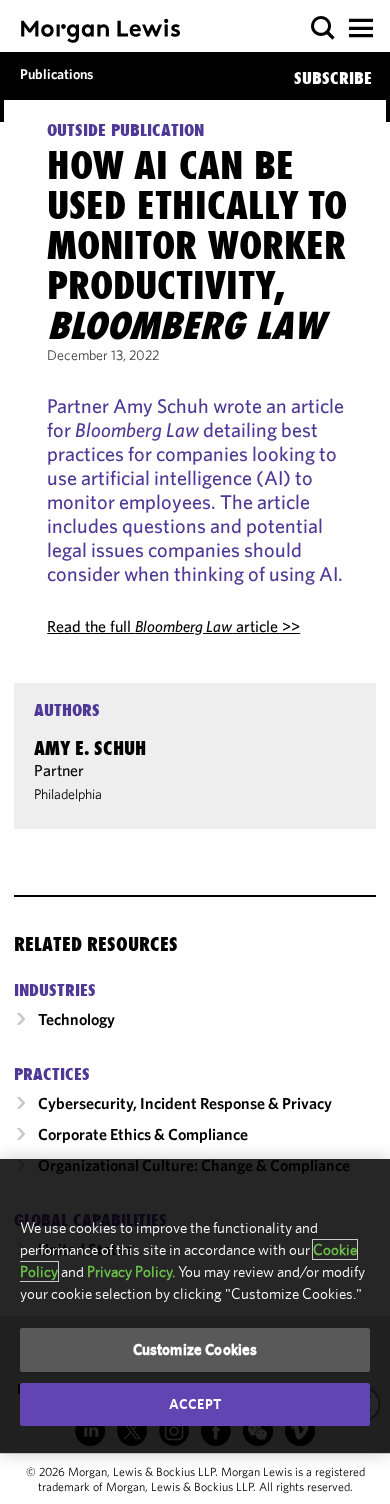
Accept (195, 1404)
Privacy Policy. (131, 1271)
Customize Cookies (195, 1349)
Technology (76, 1019)
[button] (323, 28)
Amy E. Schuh (90, 748)
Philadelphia (68, 794)
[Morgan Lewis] (100, 30)
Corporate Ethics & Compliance (143, 1134)
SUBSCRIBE (333, 78)
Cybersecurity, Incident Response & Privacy (185, 1103)
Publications (56, 74)
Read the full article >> (173, 626)
